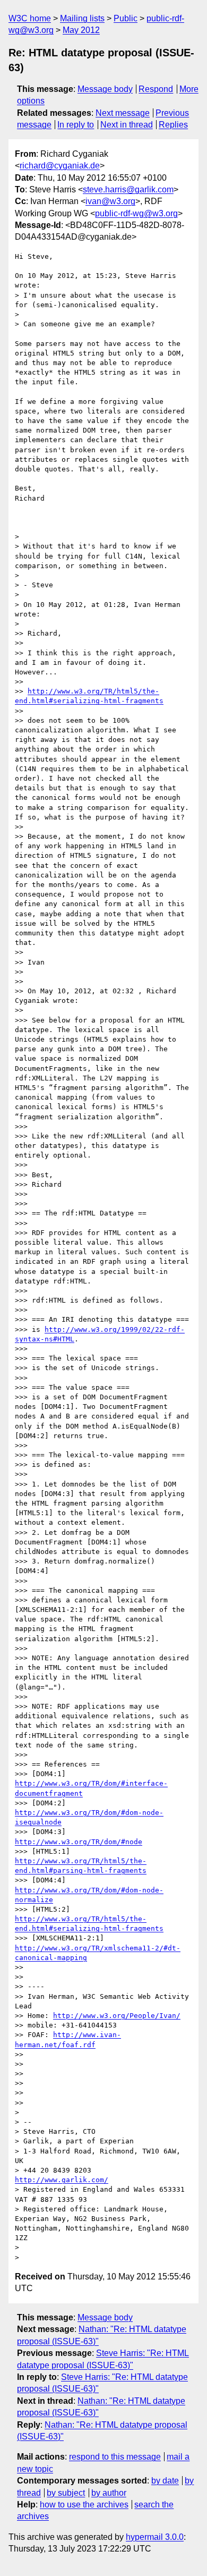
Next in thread (127, 125)
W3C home (30, 18)
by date (165, 2481)
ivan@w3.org (110, 201)
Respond (156, 89)
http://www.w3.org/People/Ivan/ (117, 2016)
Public (126, 18)
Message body (105, 89)
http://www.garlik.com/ (62, 2180)
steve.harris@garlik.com (128, 189)
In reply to (76, 125)
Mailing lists (82, 18)
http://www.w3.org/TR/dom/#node (79, 1842)
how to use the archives (84, 2505)
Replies (173, 125)
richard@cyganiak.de (60, 166)
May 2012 (81, 30)
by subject (66, 2493)
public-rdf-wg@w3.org (136, 213)
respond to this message (115, 2457)
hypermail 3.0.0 (155, 2537)
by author (109, 2493)
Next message (123, 113)
